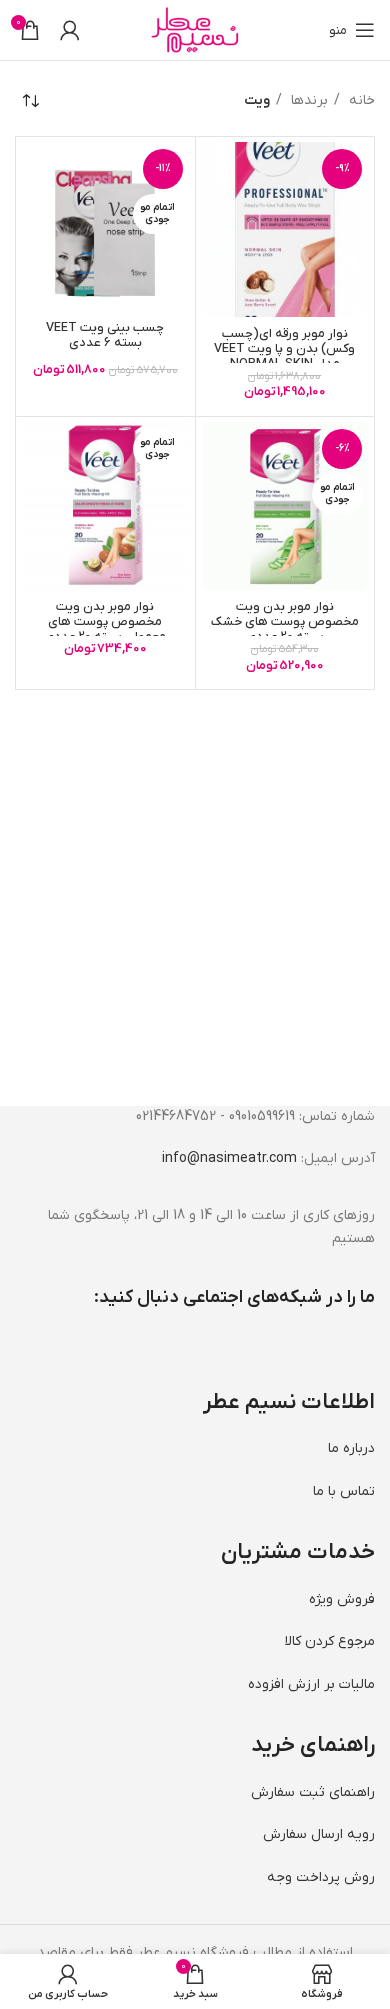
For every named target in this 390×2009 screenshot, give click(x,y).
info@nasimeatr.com (229, 1158)
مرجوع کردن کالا (330, 1641)
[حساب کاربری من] (70, 30)
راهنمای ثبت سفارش (313, 1792)
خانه (360, 100)
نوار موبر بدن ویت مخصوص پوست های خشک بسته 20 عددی (285, 622)
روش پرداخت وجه (321, 1877)
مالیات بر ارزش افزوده (311, 1684)
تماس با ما (344, 1491)
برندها (307, 100)
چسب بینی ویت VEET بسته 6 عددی (105, 335)
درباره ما (351, 1448)
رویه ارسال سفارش (319, 1834)
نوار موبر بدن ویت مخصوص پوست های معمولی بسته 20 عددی (105, 622)
